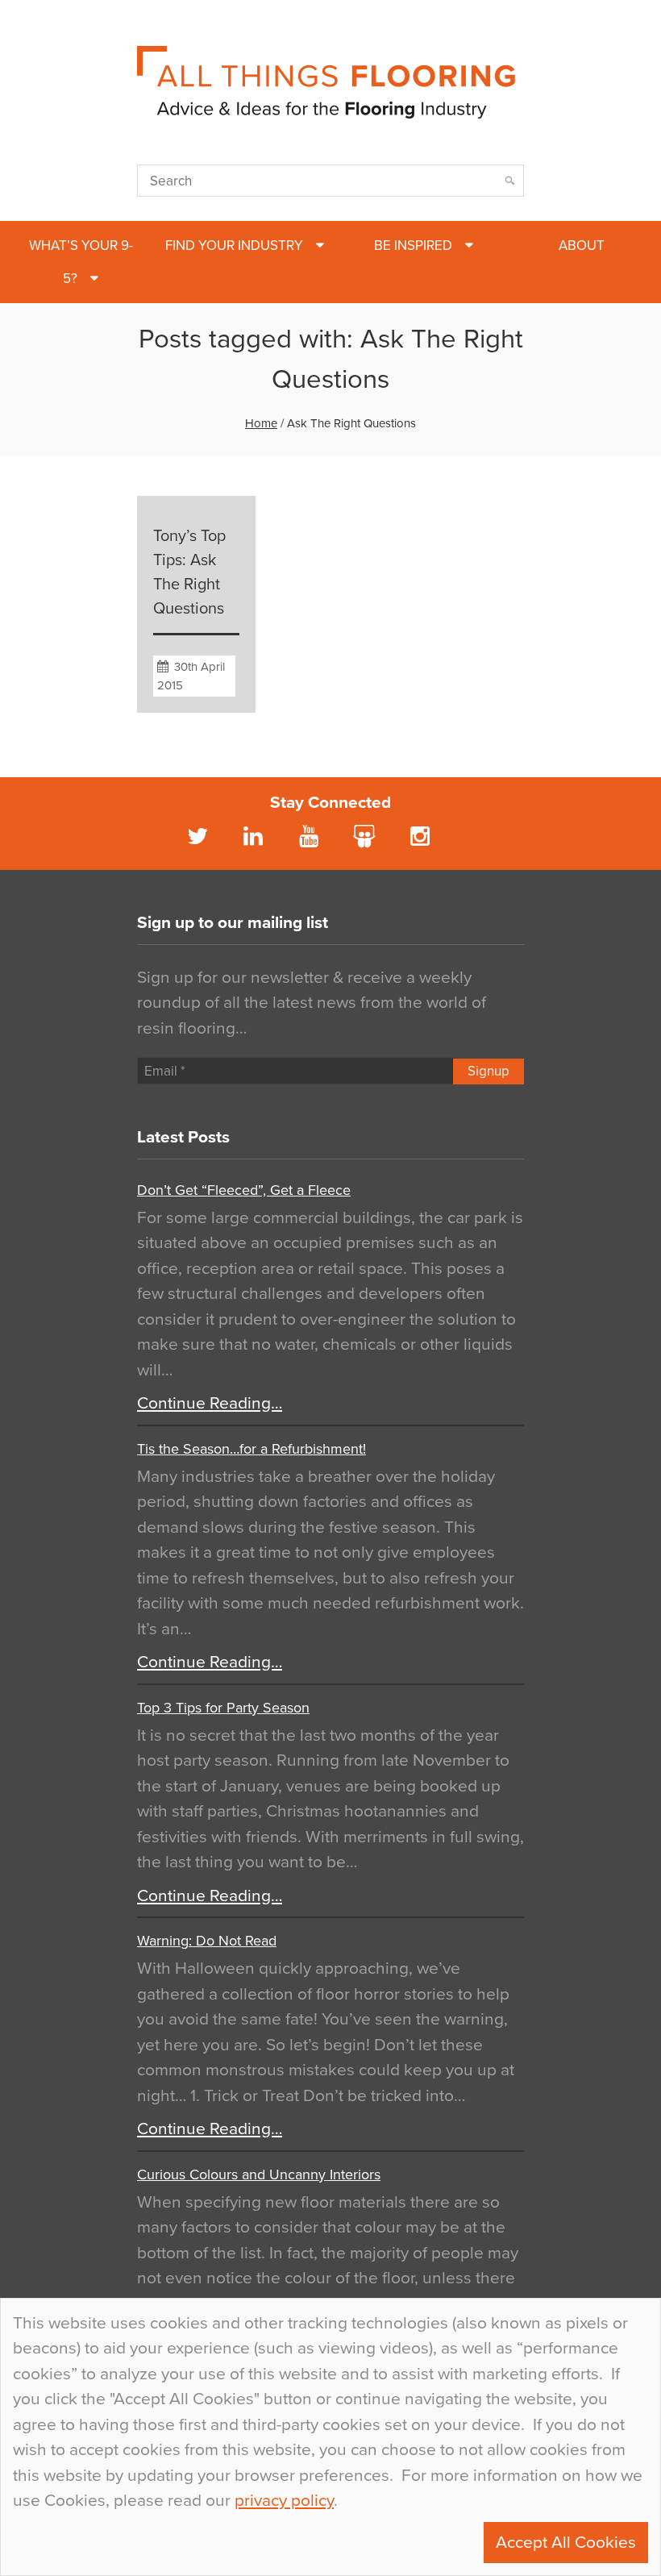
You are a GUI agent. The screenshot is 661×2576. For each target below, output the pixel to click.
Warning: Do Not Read (207, 1941)
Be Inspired (413, 246)
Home (261, 423)
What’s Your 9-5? (81, 262)
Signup (488, 1071)
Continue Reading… (210, 1403)
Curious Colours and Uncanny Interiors (259, 2174)
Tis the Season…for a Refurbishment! (252, 1449)
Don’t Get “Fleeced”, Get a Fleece (244, 1190)
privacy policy (284, 2501)
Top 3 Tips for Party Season (223, 1708)
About (582, 246)
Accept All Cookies (566, 2543)
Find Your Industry (234, 246)
